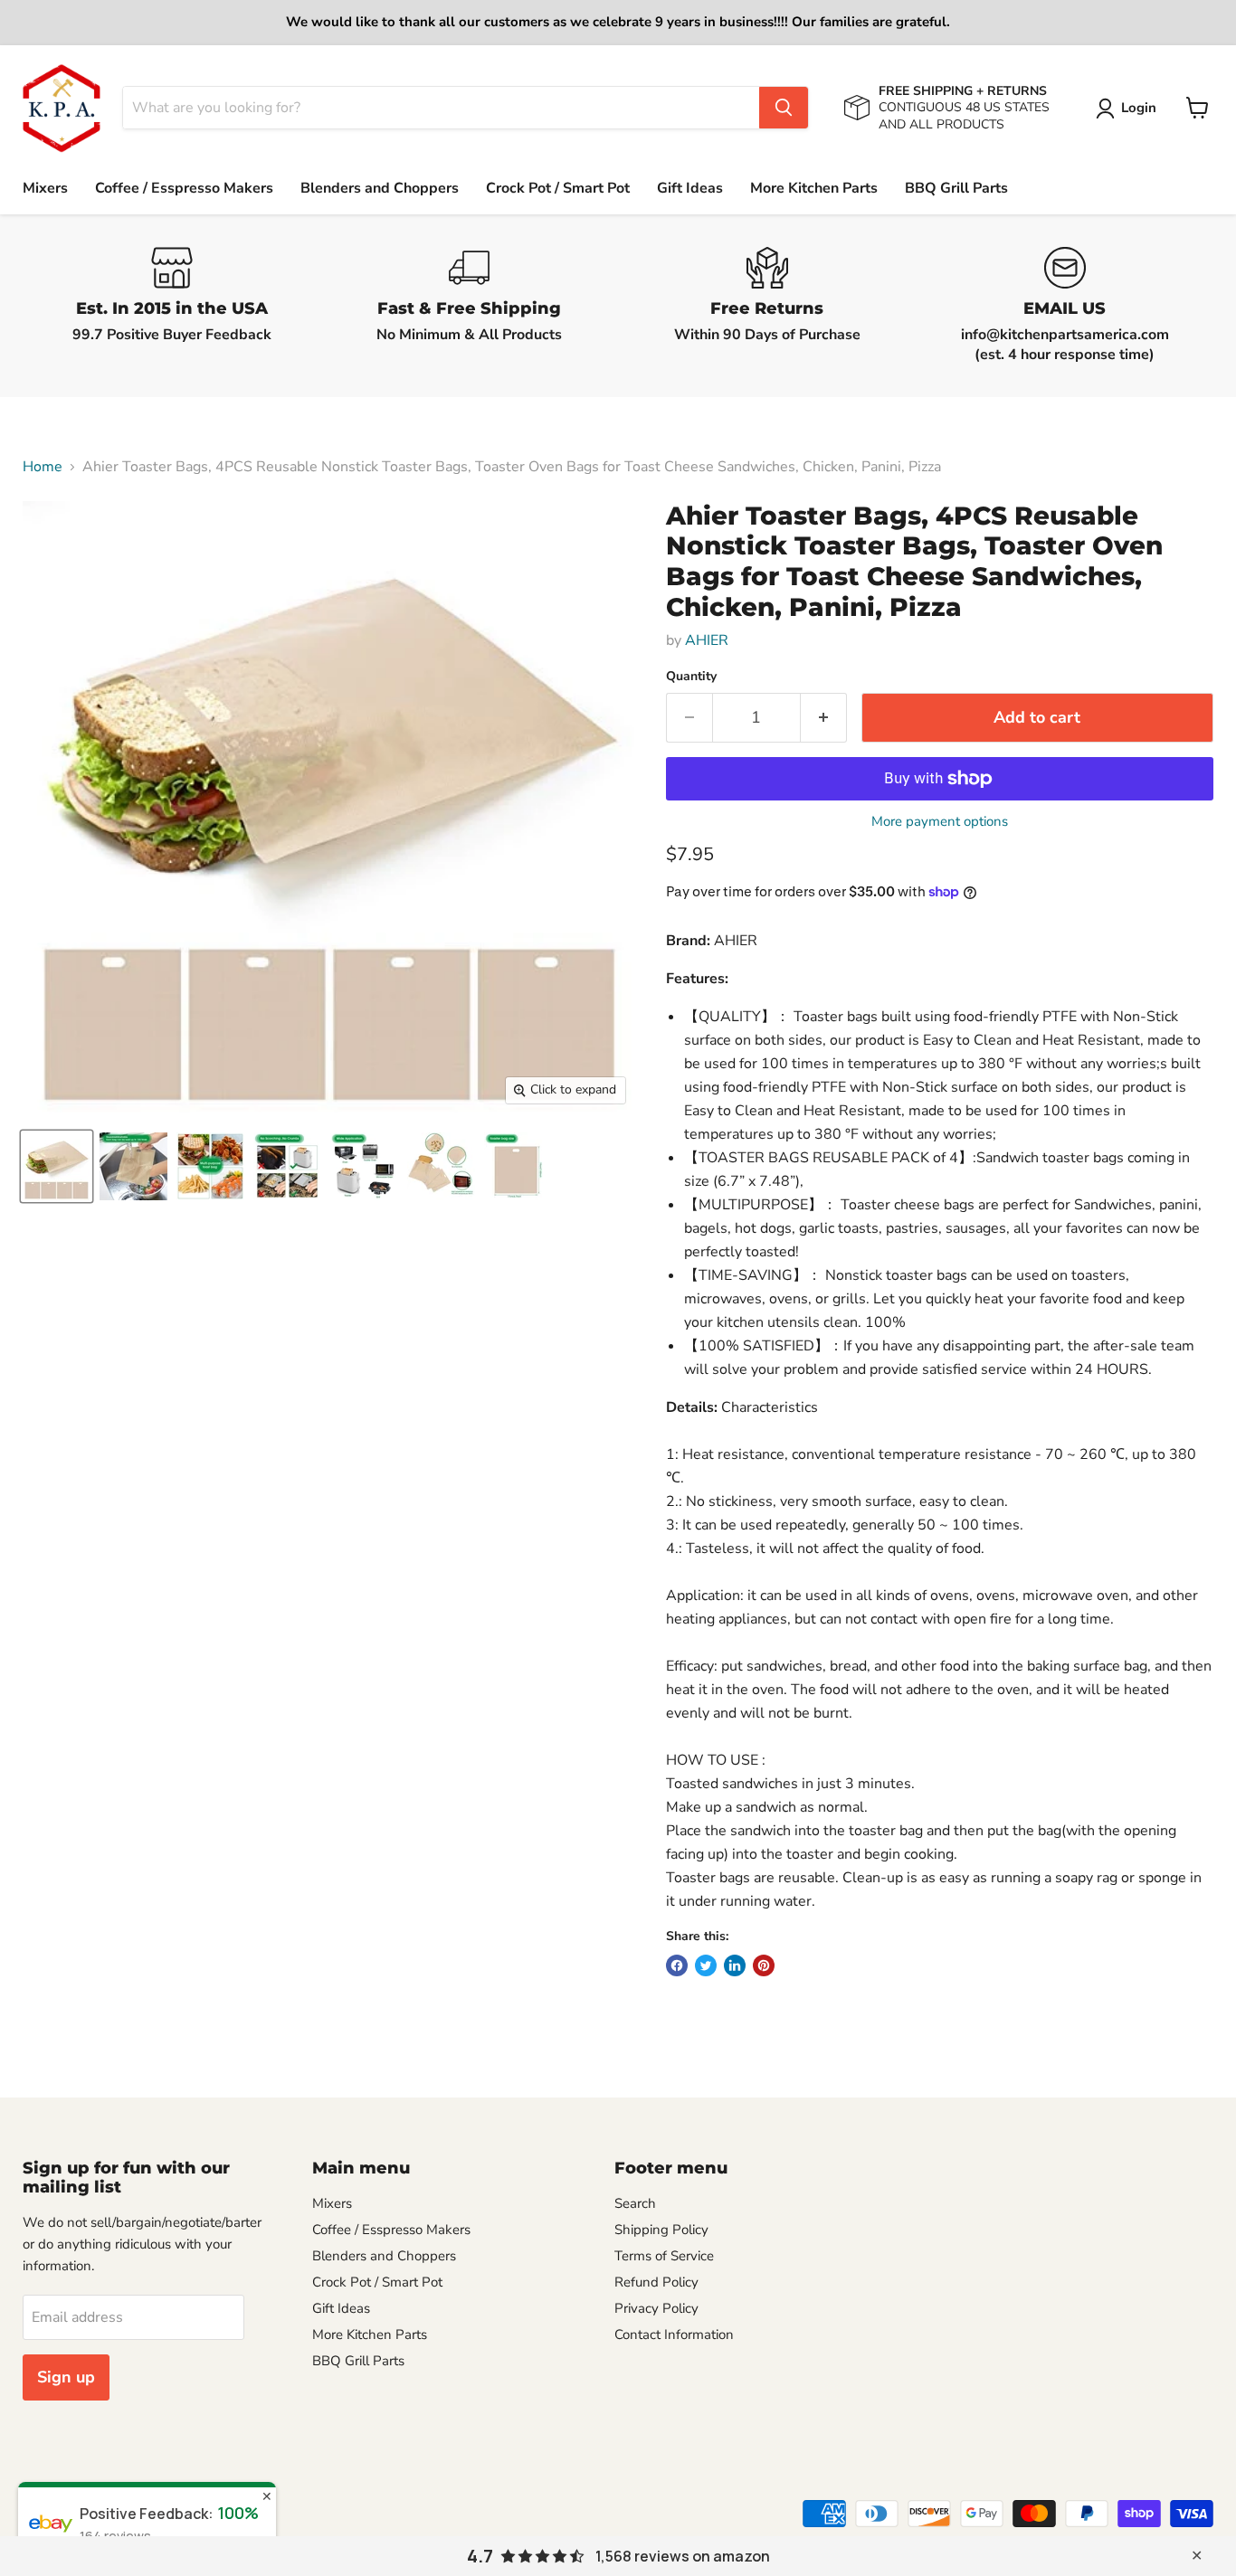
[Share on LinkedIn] (735, 1965)
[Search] (784, 108)
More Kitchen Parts (814, 188)
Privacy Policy (656, 2308)
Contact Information (674, 2334)
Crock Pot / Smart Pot (558, 188)
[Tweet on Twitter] (706, 1965)
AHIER (707, 640)
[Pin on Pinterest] (764, 1965)
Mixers (45, 188)
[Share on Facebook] (677, 1965)
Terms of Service (664, 2256)
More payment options (940, 822)
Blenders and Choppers (380, 188)
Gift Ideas (690, 188)
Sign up (66, 2377)
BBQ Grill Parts (956, 188)
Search (635, 2203)
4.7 (480, 2556)
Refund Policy (656, 2282)
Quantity (691, 677)
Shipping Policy (661, 2230)
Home (43, 467)
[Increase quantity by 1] (824, 718)
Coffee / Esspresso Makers (184, 188)
